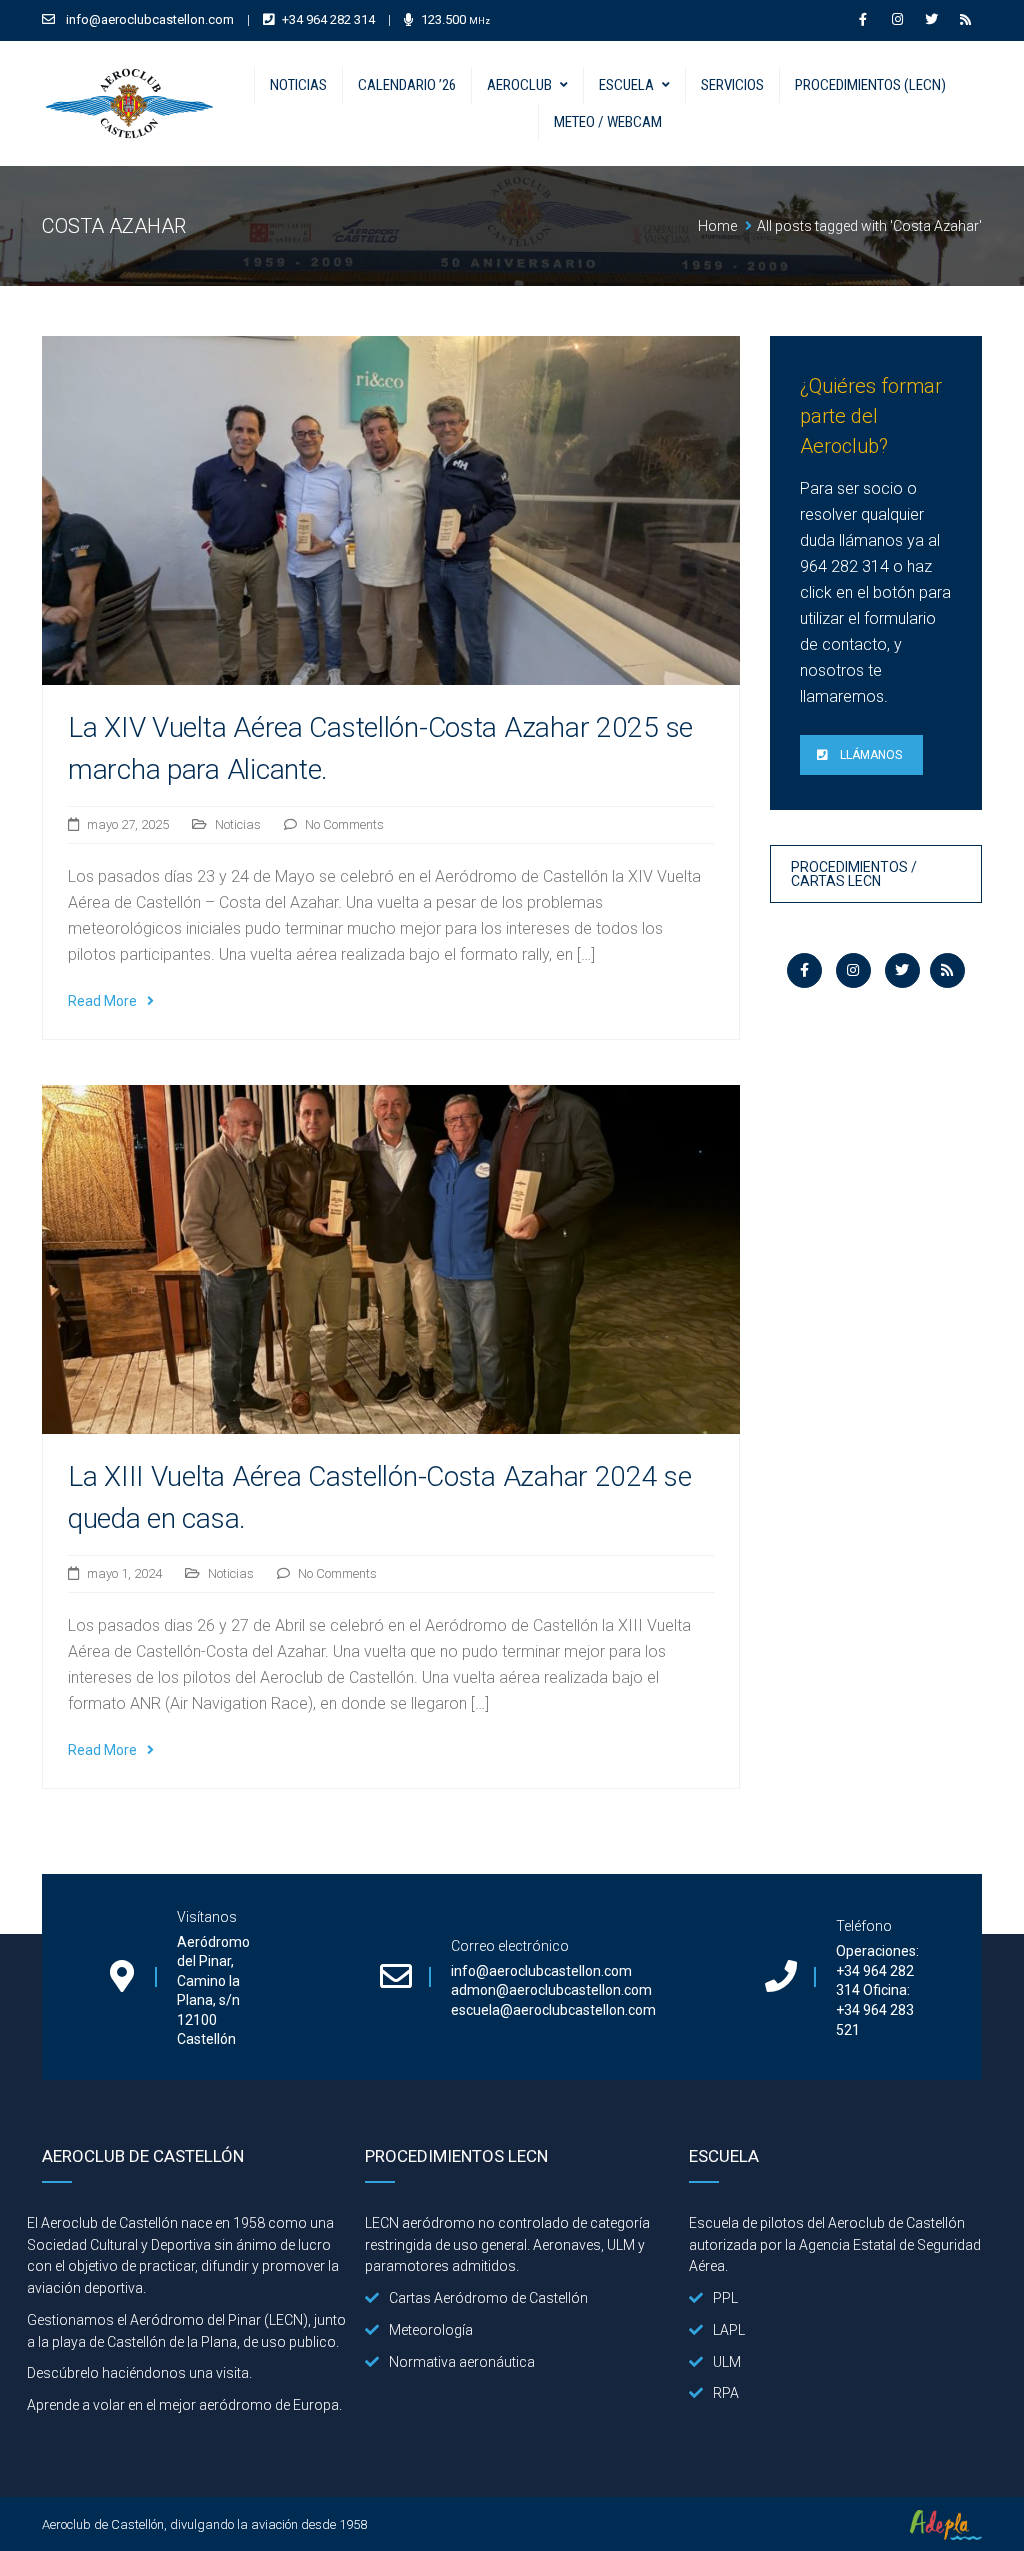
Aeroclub (519, 85)
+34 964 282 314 (328, 19)
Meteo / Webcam (608, 122)
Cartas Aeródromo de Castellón (488, 2298)
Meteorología (431, 2330)
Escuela (626, 85)
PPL (725, 2298)
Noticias (298, 85)
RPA (726, 2393)
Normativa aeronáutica (462, 2362)
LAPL (729, 2330)
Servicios (732, 85)
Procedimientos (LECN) (870, 85)
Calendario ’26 (407, 85)
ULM (727, 2362)
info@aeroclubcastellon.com (150, 19)
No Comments (344, 824)
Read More (102, 1001)
